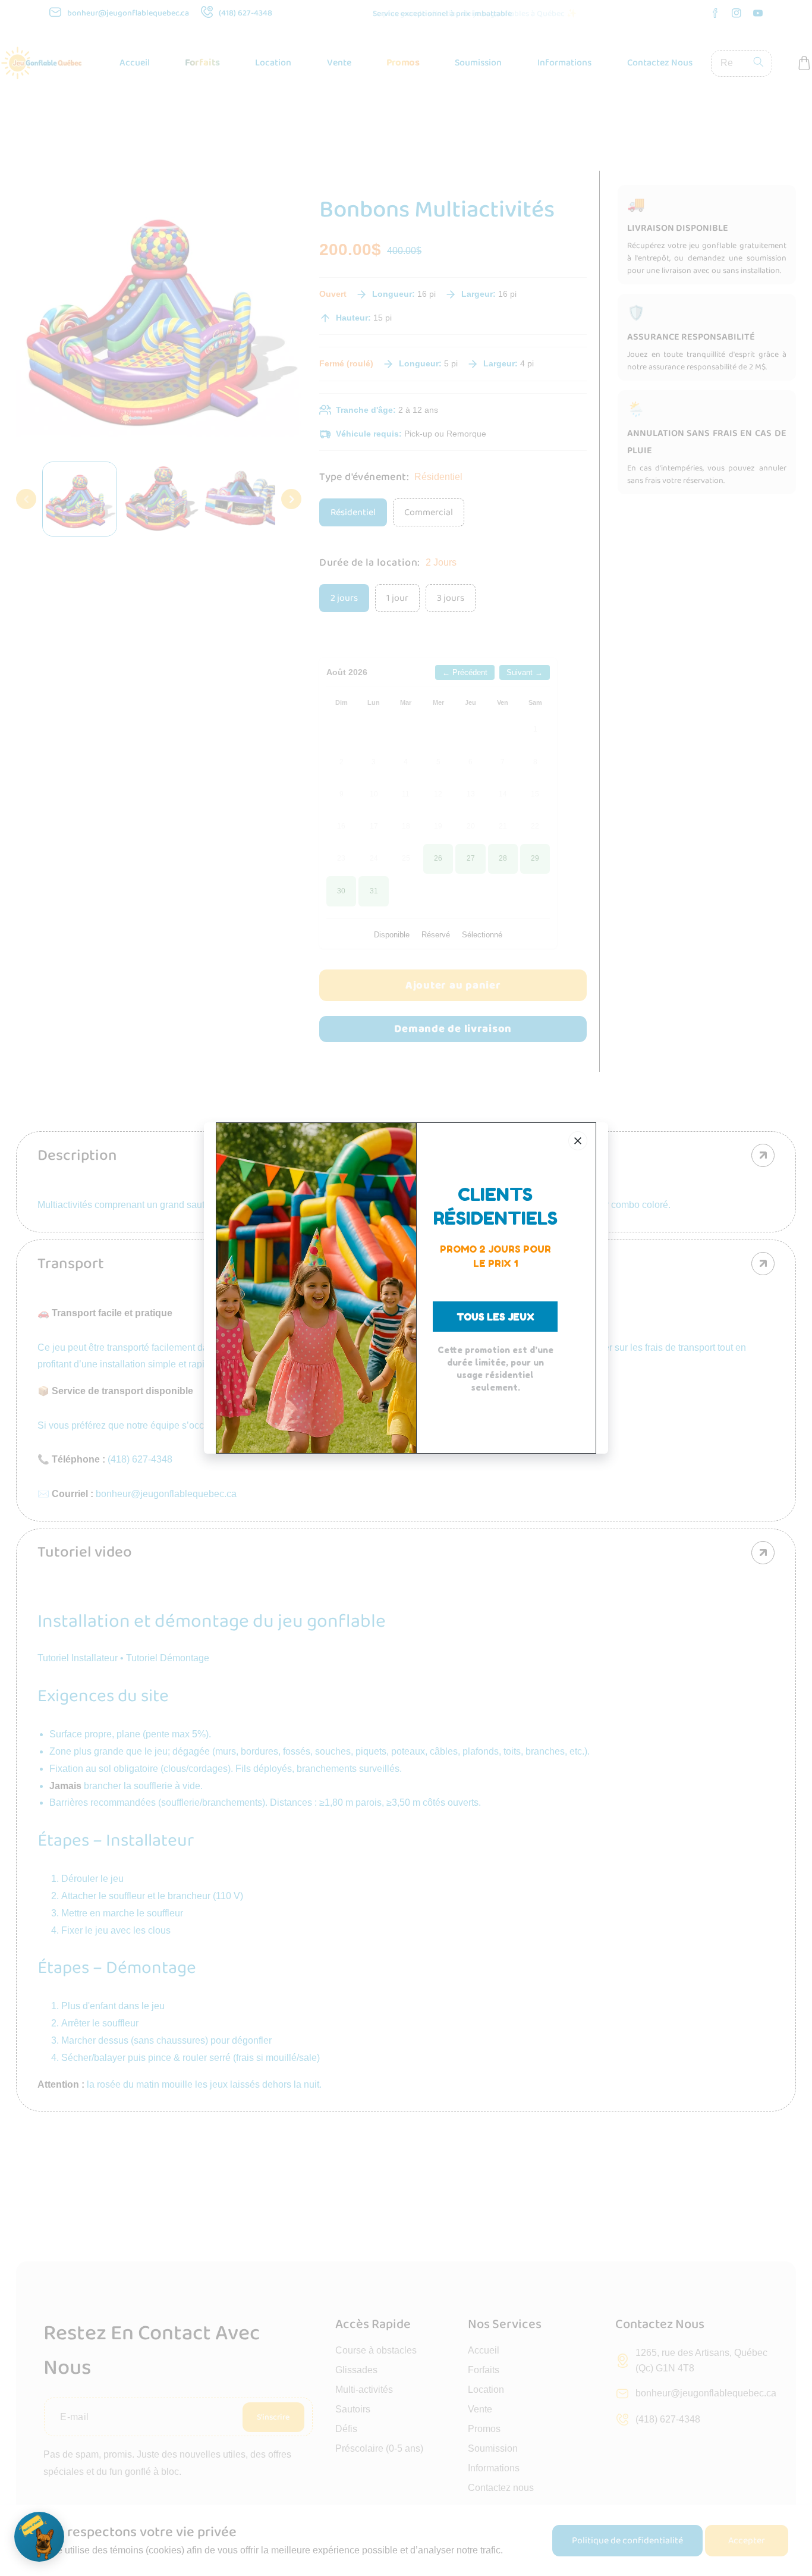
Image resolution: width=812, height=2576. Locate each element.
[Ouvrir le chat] (39, 2537)
